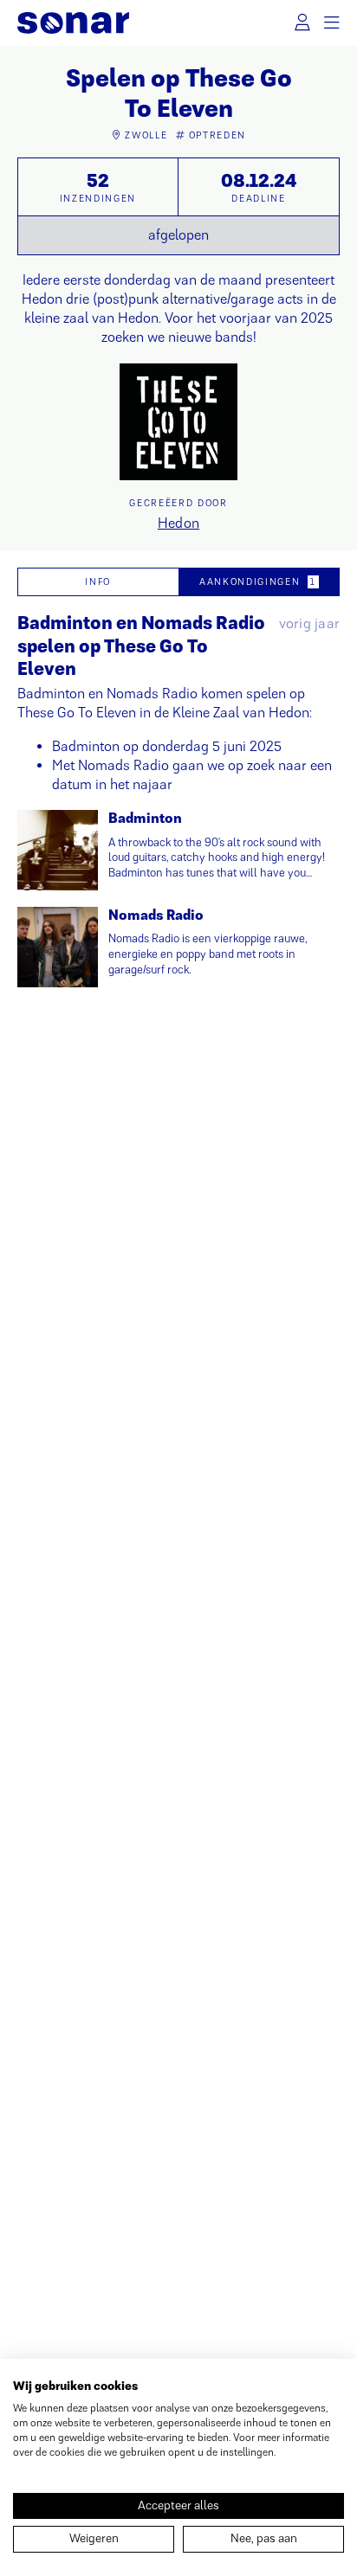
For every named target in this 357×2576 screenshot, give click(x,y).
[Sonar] (73, 23)
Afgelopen (178, 235)
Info (98, 581)
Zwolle (146, 135)
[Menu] (331, 23)
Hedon (178, 523)
